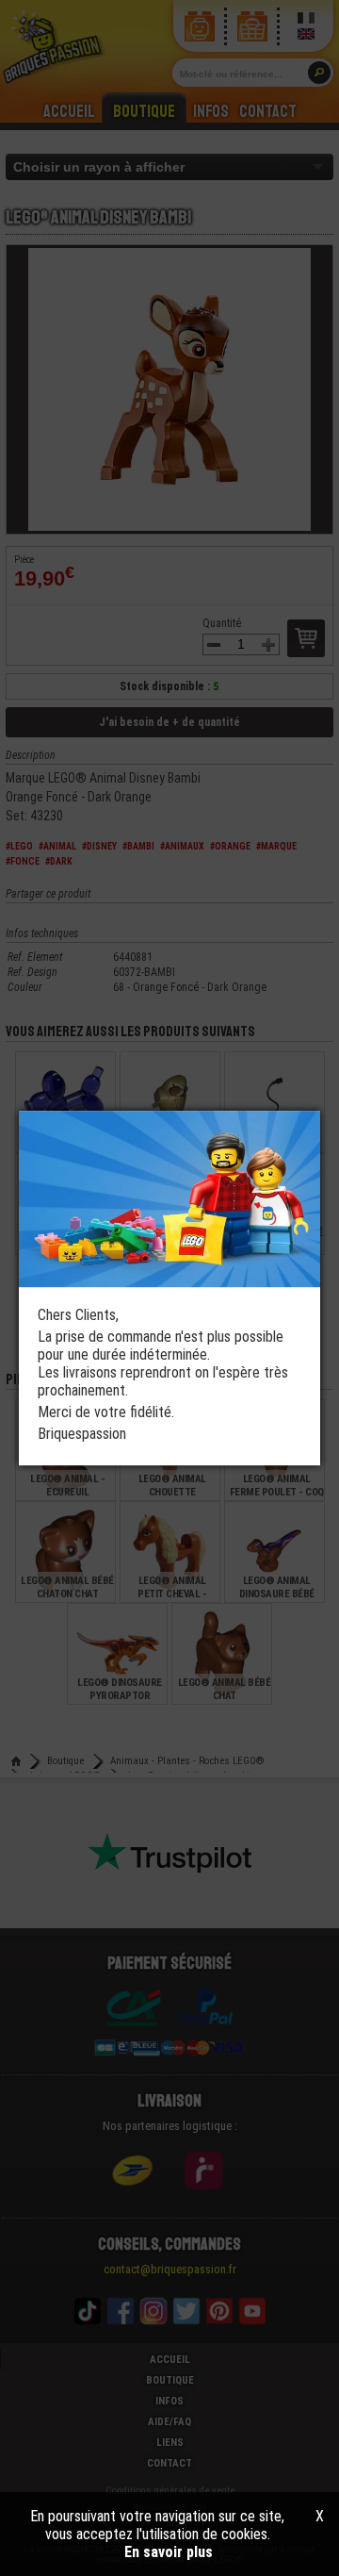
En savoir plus (169, 2552)
